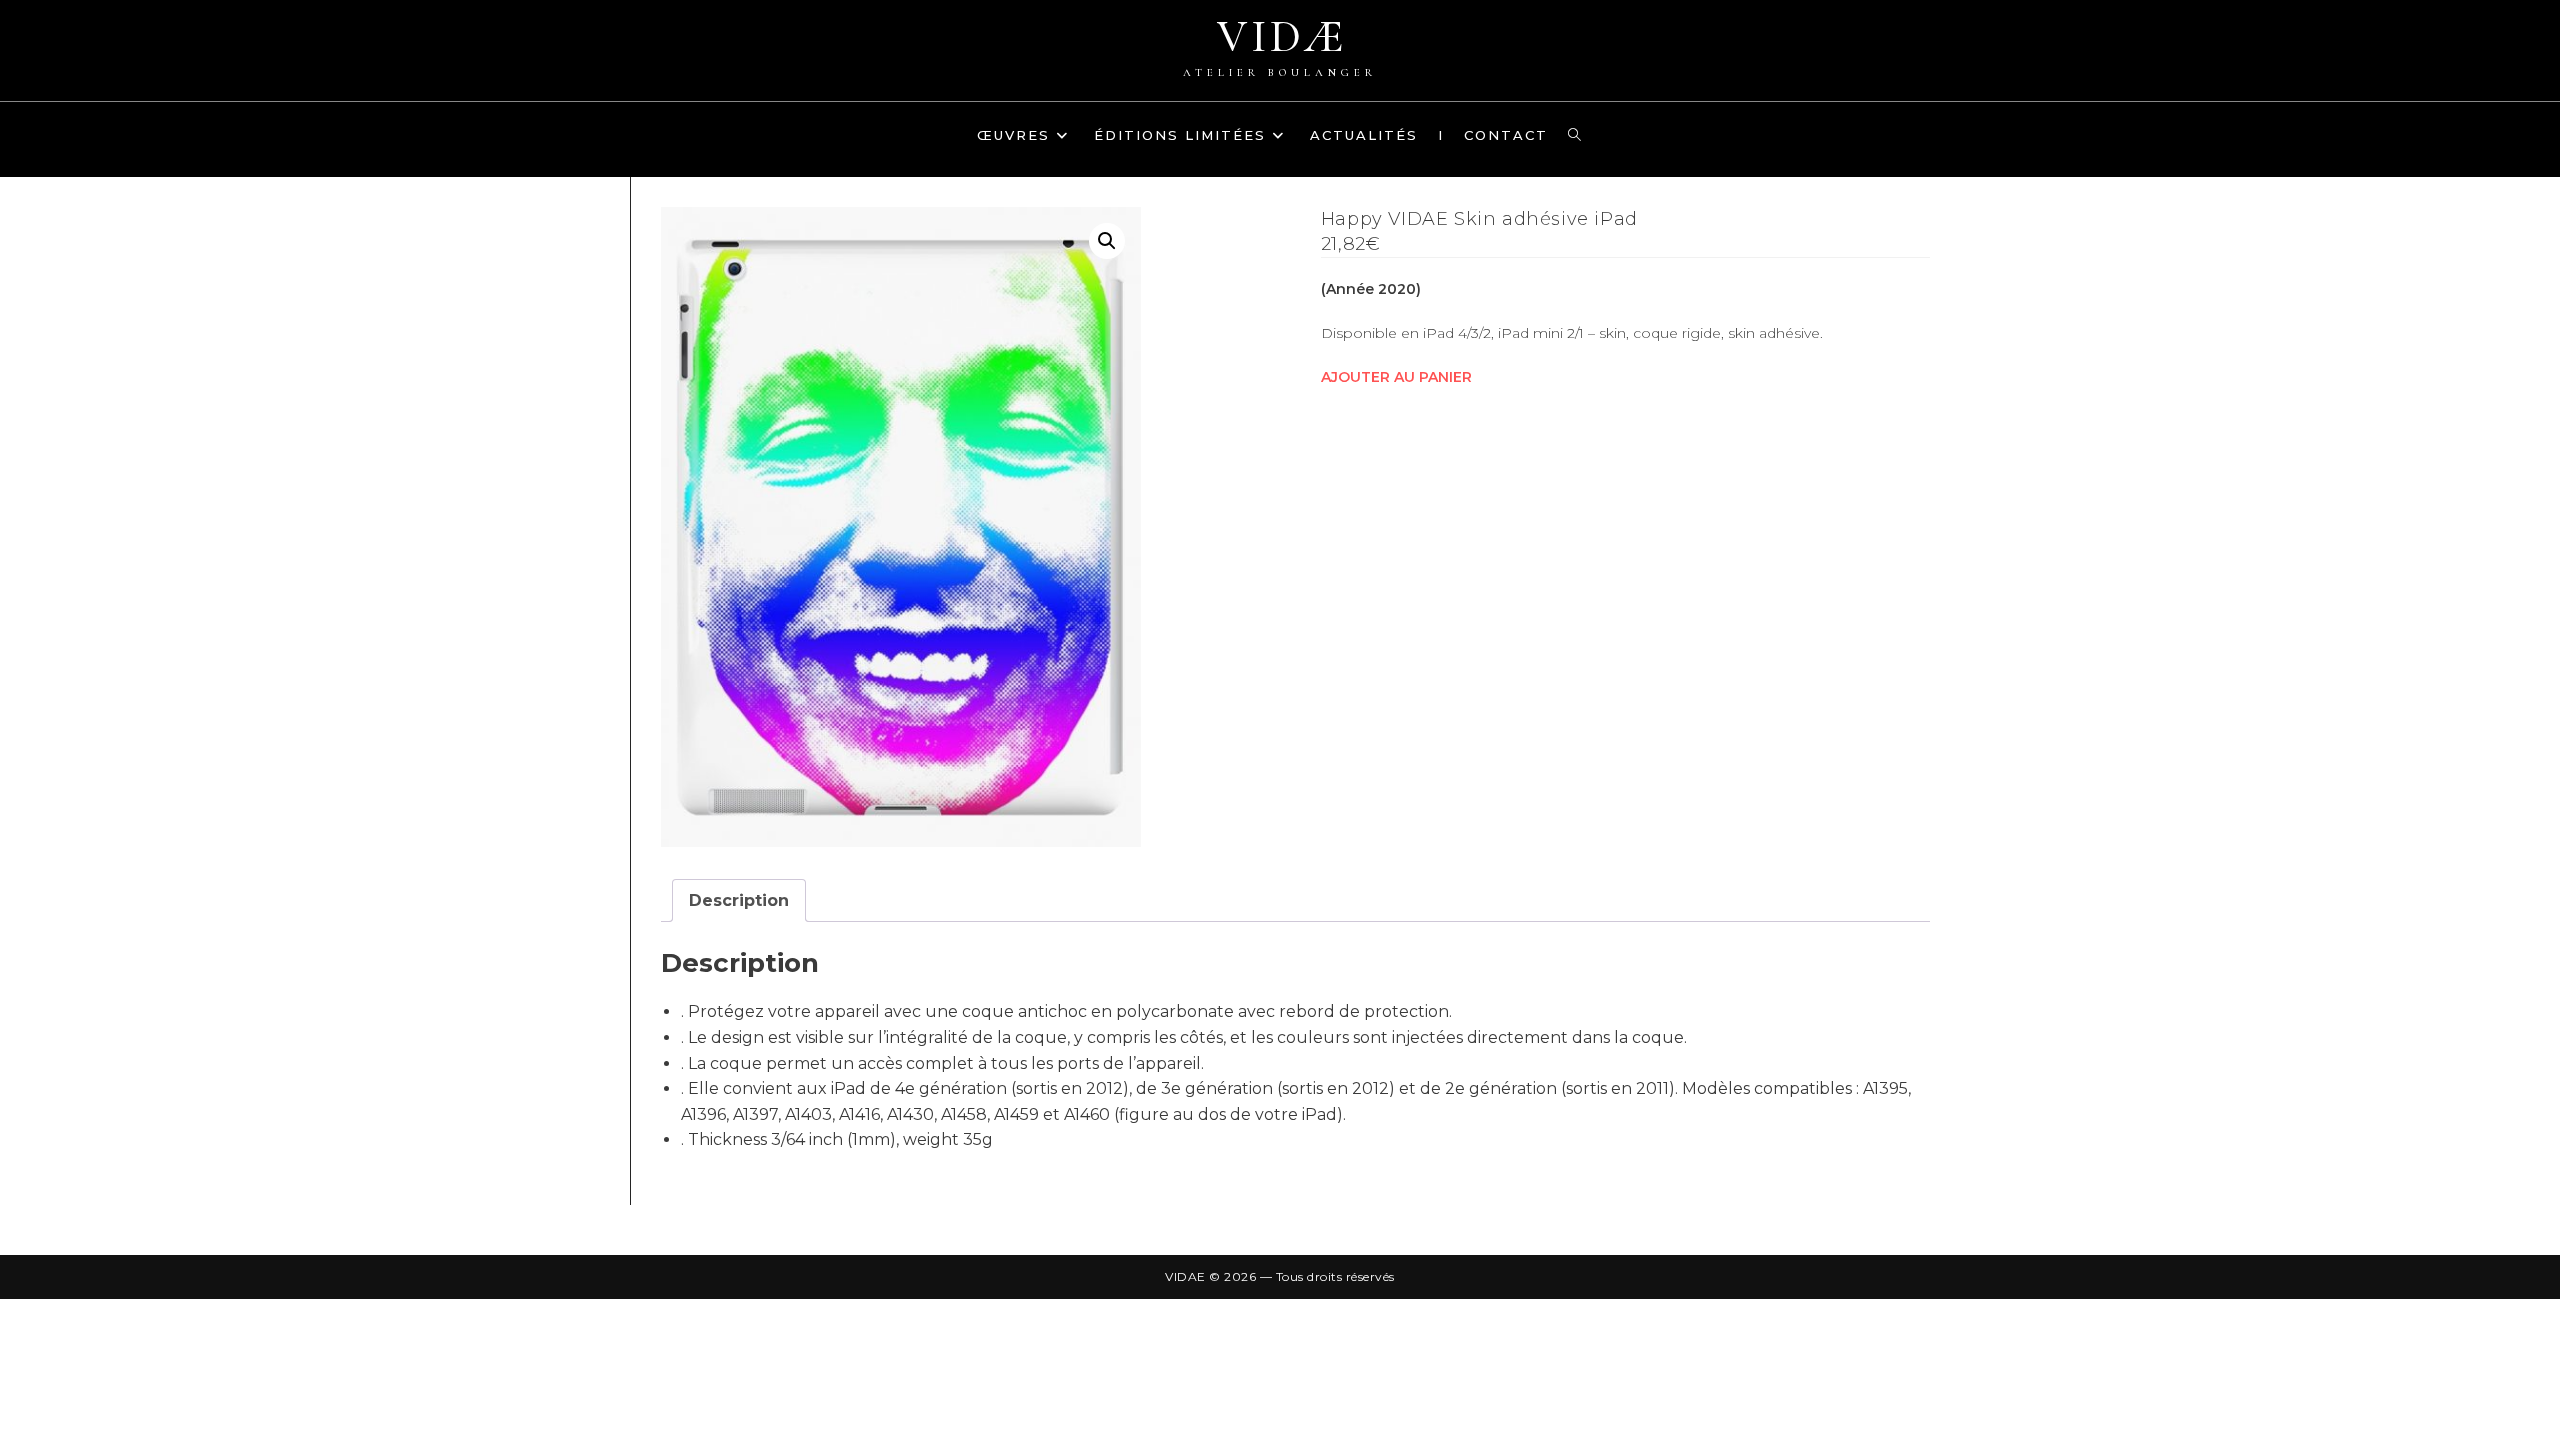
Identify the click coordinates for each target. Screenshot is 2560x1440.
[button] (1107, 241)
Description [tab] (739, 900)
